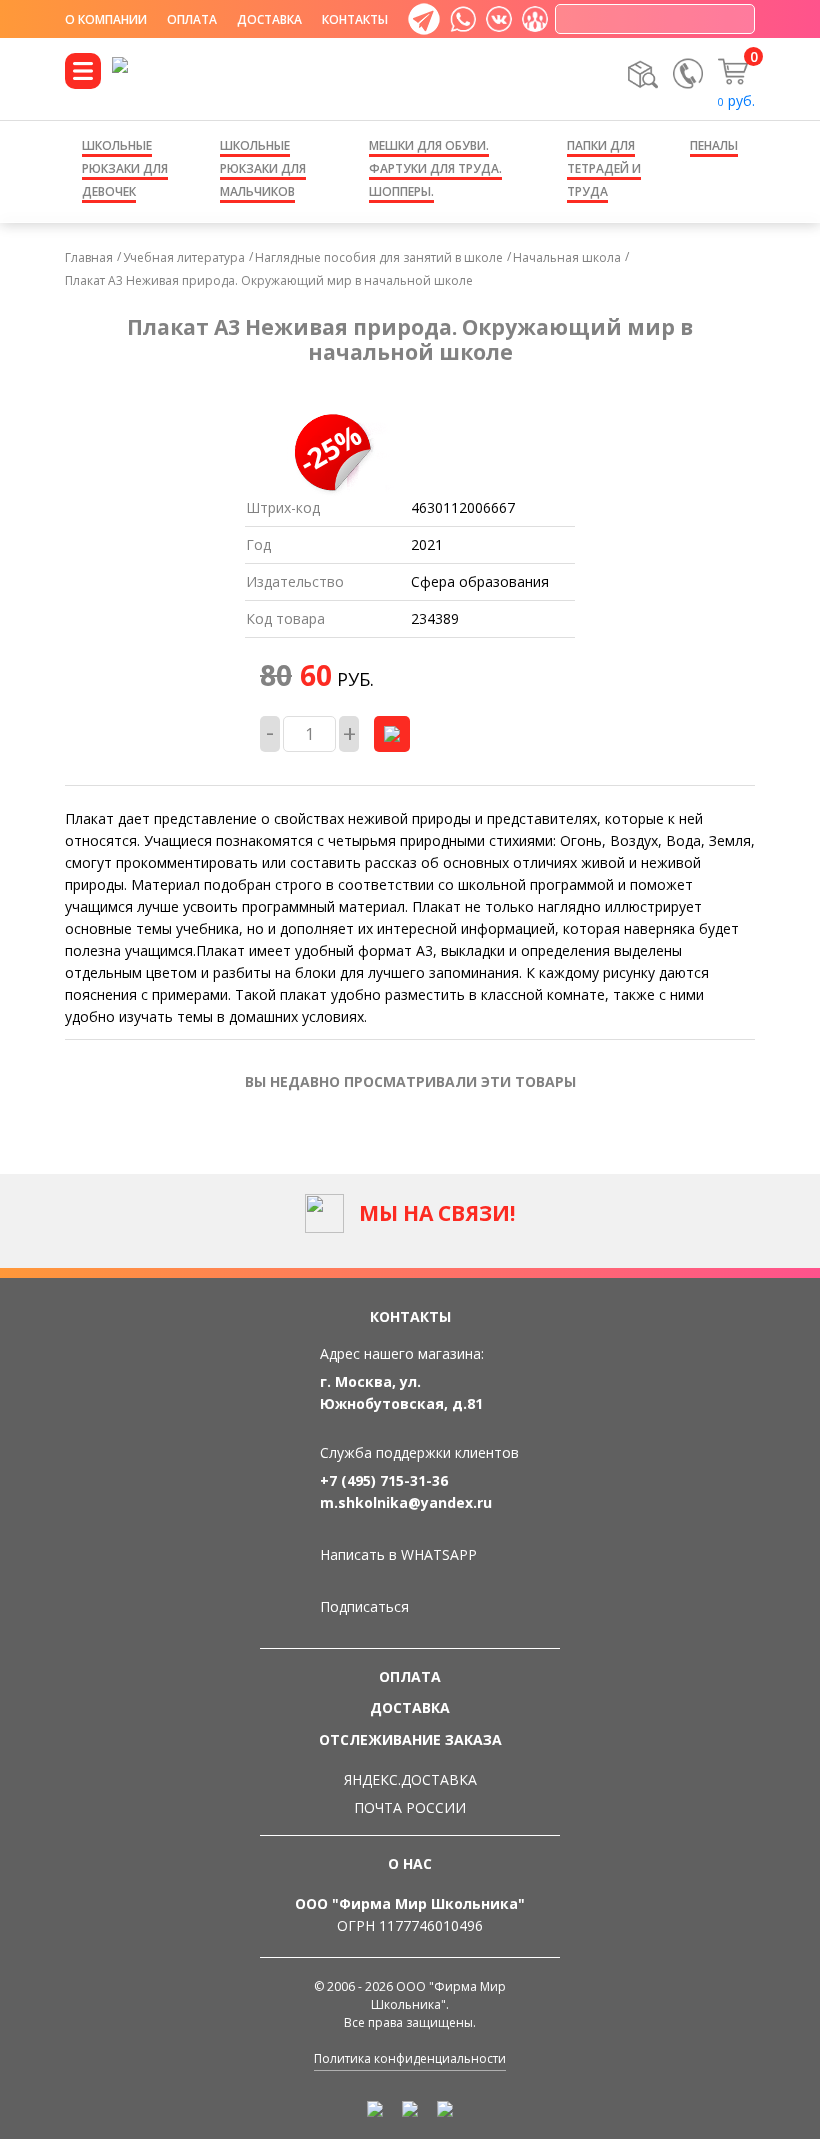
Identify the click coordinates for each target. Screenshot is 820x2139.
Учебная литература (184, 257)
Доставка (269, 19)
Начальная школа (567, 257)
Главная (89, 257)
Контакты (355, 19)
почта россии (410, 1807)
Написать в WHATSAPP (398, 1554)
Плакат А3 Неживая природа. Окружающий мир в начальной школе (269, 280)
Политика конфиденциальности (410, 2058)
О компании (106, 19)
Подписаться (364, 1606)
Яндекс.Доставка (410, 1779)
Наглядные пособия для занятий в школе (379, 257)
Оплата (192, 19)
